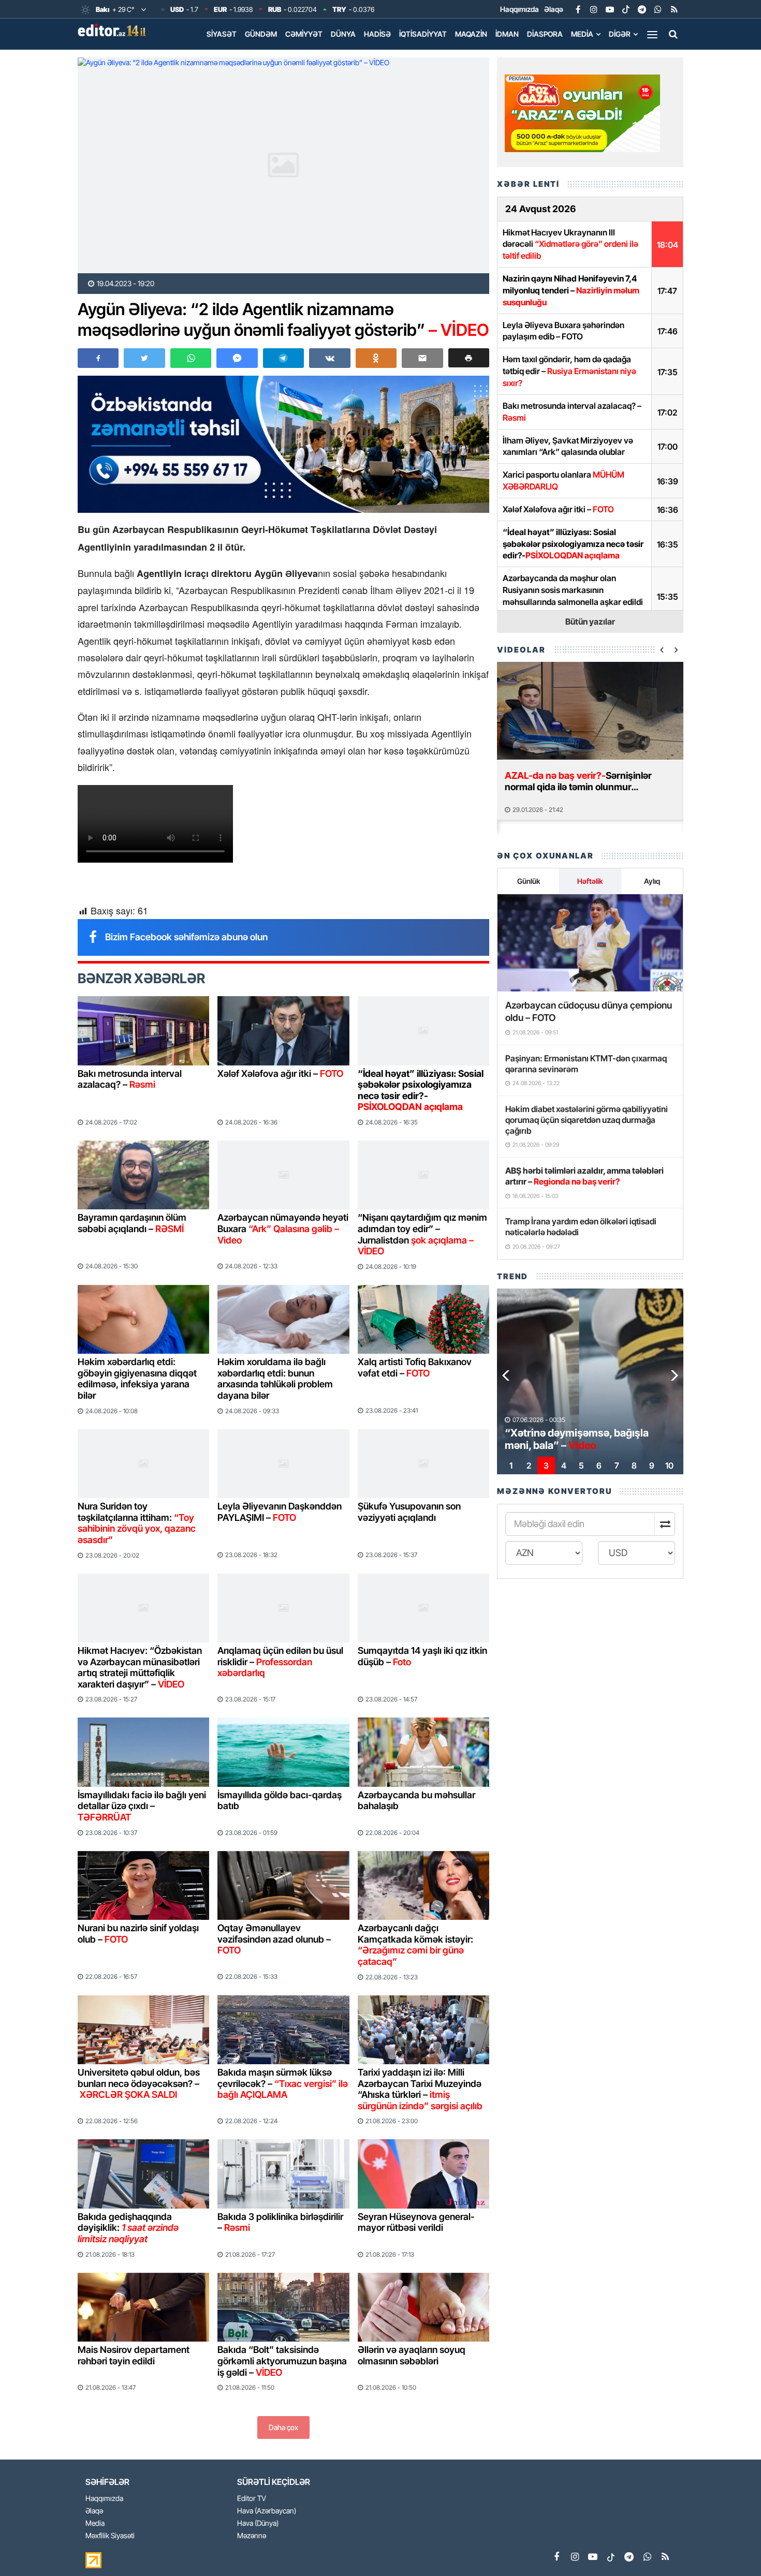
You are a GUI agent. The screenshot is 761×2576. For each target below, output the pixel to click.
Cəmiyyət (304, 34)
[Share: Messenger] (237, 358)
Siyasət (222, 34)
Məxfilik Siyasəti (110, 2536)
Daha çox (283, 2427)
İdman (507, 34)
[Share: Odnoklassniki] (376, 358)
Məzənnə (252, 2536)
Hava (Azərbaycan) (267, 2511)
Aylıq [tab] (652, 881)
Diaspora (545, 34)
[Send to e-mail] (422, 358)
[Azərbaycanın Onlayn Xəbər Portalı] (114, 30)
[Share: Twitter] (144, 358)
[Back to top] (732, 2547)
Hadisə (377, 34)
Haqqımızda (519, 9)
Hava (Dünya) (258, 2523)
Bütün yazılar (590, 621)
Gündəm (261, 34)
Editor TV (252, 2499)
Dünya (343, 34)
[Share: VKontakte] (330, 358)
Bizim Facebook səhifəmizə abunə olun (186, 937)
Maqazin (471, 34)
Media (582, 34)
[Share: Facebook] (98, 358)
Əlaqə (554, 9)
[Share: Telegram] (283, 358)
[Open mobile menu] (652, 34)
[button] (469, 358)
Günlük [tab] (529, 881)
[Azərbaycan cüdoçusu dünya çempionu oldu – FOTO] (590, 943)
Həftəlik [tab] (590, 881)
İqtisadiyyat (423, 34)
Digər (620, 34)
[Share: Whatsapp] (191, 358)
